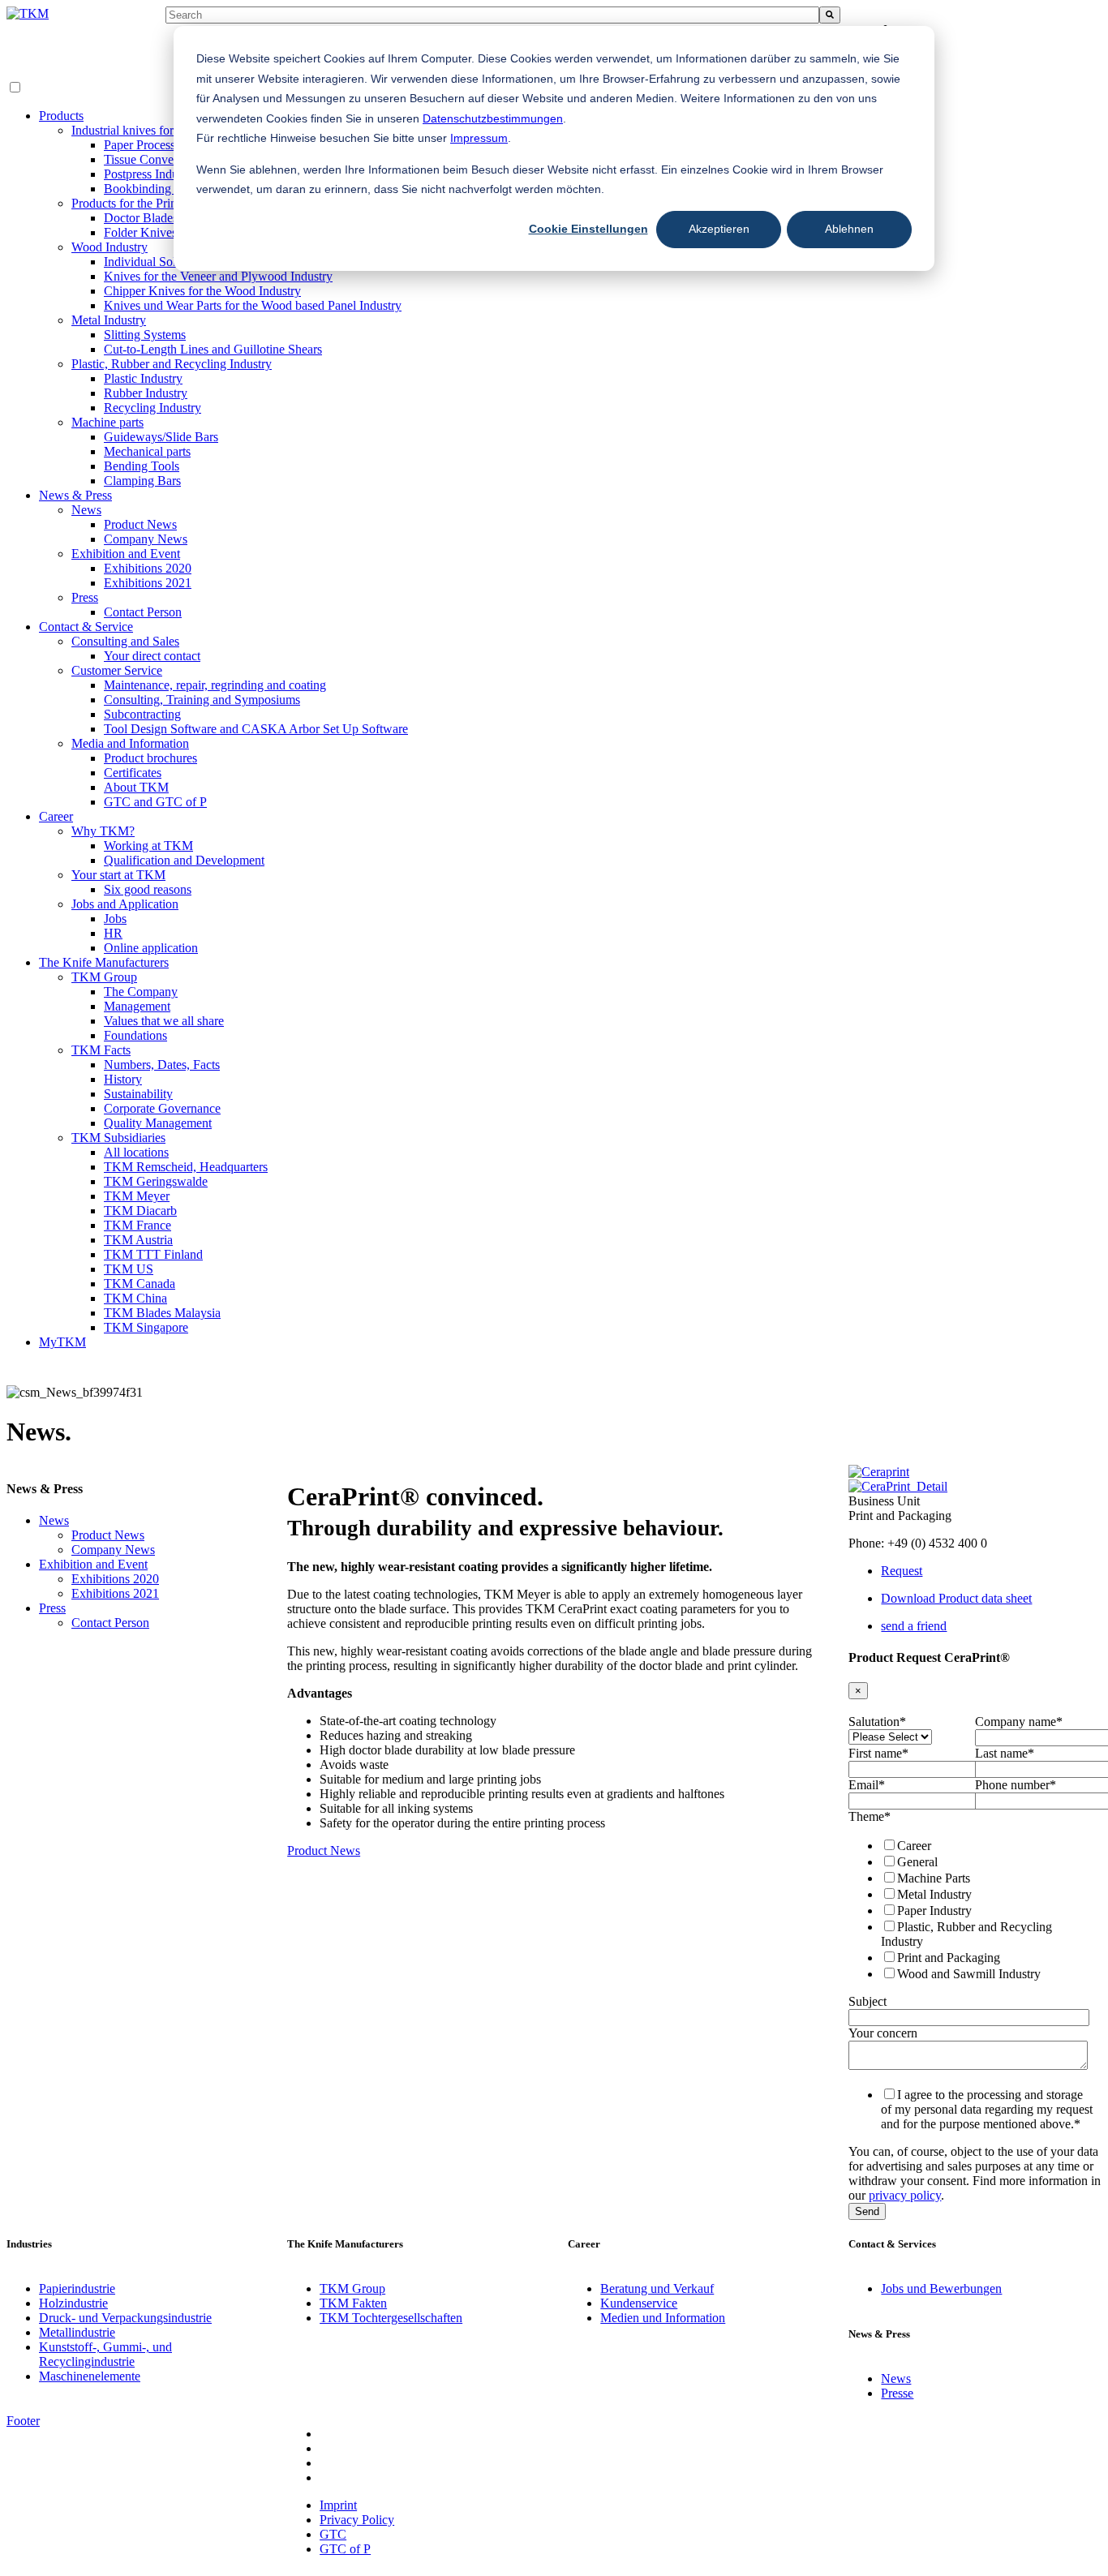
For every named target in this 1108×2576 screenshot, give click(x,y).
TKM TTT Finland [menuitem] (153, 1254)
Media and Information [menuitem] (130, 743)
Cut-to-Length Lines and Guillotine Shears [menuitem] (213, 349)
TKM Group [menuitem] (104, 977)
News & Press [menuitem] (75, 495)
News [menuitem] (86, 510)
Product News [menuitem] (140, 524)
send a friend (914, 1626)
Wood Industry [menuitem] (110, 247)
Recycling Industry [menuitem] (152, 408)
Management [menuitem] (137, 1006)
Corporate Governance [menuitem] (162, 1108)
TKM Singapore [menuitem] (146, 1327)
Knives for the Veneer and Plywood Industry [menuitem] (218, 276)
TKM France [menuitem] (137, 1225)
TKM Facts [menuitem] (101, 1050)
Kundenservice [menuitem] (639, 2303)
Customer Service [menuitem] (117, 670)
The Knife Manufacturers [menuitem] (104, 962)
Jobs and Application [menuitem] (125, 904)
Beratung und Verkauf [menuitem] (657, 2288)
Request (902, 1571)
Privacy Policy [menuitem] (357, 2520)
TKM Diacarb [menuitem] (140, 1211)
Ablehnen (849, 229)
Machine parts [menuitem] (107, 422)
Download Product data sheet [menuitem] (956, 1598)
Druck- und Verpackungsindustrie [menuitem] (125, 2318)
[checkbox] (972, 1909)
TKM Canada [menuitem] (140, 1284)
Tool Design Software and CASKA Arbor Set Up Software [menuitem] (256, 729)
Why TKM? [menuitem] (103, 831)
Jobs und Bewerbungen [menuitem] (941, 2288)
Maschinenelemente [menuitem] (90, 2376)
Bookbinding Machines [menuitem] (164, 189)
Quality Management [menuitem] (158, 1123)
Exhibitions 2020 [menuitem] (148, 568)
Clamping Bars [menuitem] (142, 481)
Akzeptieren (719, 229)
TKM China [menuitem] (135, 1298)
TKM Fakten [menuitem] (353, 2303)
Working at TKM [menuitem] (148, 846)
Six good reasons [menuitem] (148, 889)
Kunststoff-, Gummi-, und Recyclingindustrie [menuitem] (105, 2354)
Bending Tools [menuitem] (142, 466)
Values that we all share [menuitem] (164, 1021)
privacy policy (905, 2195)
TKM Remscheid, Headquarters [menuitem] (186, 1167)
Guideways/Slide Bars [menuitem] (161, 437)
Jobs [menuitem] (115, 919)
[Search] (830, 15)
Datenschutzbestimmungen (493, 118)
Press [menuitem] (85, 597)
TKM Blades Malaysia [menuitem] (162, 1313)
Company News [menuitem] (146, 539)
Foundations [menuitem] (135, 1035)
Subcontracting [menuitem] (142, 714)
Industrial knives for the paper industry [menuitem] (170, 130)
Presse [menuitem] (897, 2393)
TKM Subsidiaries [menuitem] (118, 1138)
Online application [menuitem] (151, 948)
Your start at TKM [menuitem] (118, 875)
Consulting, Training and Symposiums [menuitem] (202, 700)
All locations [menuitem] (136, 1152)
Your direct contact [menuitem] (152, 656)
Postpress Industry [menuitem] (150, 174)
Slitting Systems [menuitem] (145, 335)
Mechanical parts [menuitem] (147, 451)
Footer (23, 2421)
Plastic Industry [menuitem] (143, 378)
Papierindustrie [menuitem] (77, 2288)
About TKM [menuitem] (136, 787)
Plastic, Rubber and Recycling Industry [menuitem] (172, 364)
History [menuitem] (123, 1079)
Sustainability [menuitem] (138, 1094)
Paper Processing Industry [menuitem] (170, 145)
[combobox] (492, 15)
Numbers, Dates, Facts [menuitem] (162, 1065)
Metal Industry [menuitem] (109, 320)
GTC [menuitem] (333, 2534)
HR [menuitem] (113, 933)
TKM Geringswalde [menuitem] (156, 1181)
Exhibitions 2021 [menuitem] (148, 583)
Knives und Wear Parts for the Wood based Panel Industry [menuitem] (253, 305)
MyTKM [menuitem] (62, 1342)
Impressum (479, 138)
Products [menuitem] (61, 116)
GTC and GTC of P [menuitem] (155, 802)
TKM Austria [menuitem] (138, 1240)
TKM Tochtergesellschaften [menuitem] (391, 2318)
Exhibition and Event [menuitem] (126, 554)
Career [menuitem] (56, 816)
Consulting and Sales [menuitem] (125, 641)
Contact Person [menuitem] (143, 612)
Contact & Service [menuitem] (86, 627)
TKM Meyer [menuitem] (137, 1196)
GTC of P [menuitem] (345, 2549)
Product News (324, 1850)
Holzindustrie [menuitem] (73, 2303)
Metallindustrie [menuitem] (77, 2332)
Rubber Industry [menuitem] (146, 393)
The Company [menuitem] (141, 992)
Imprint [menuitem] (338, 2505)
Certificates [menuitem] (133, 773)
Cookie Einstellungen (588, 229)
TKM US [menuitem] (129, 1269)
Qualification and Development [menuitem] (184, 860)
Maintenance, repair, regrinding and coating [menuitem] (215, 685)
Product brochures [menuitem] (150, 758)
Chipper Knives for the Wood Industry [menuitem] (202, 291)
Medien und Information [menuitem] (663, 2318)
